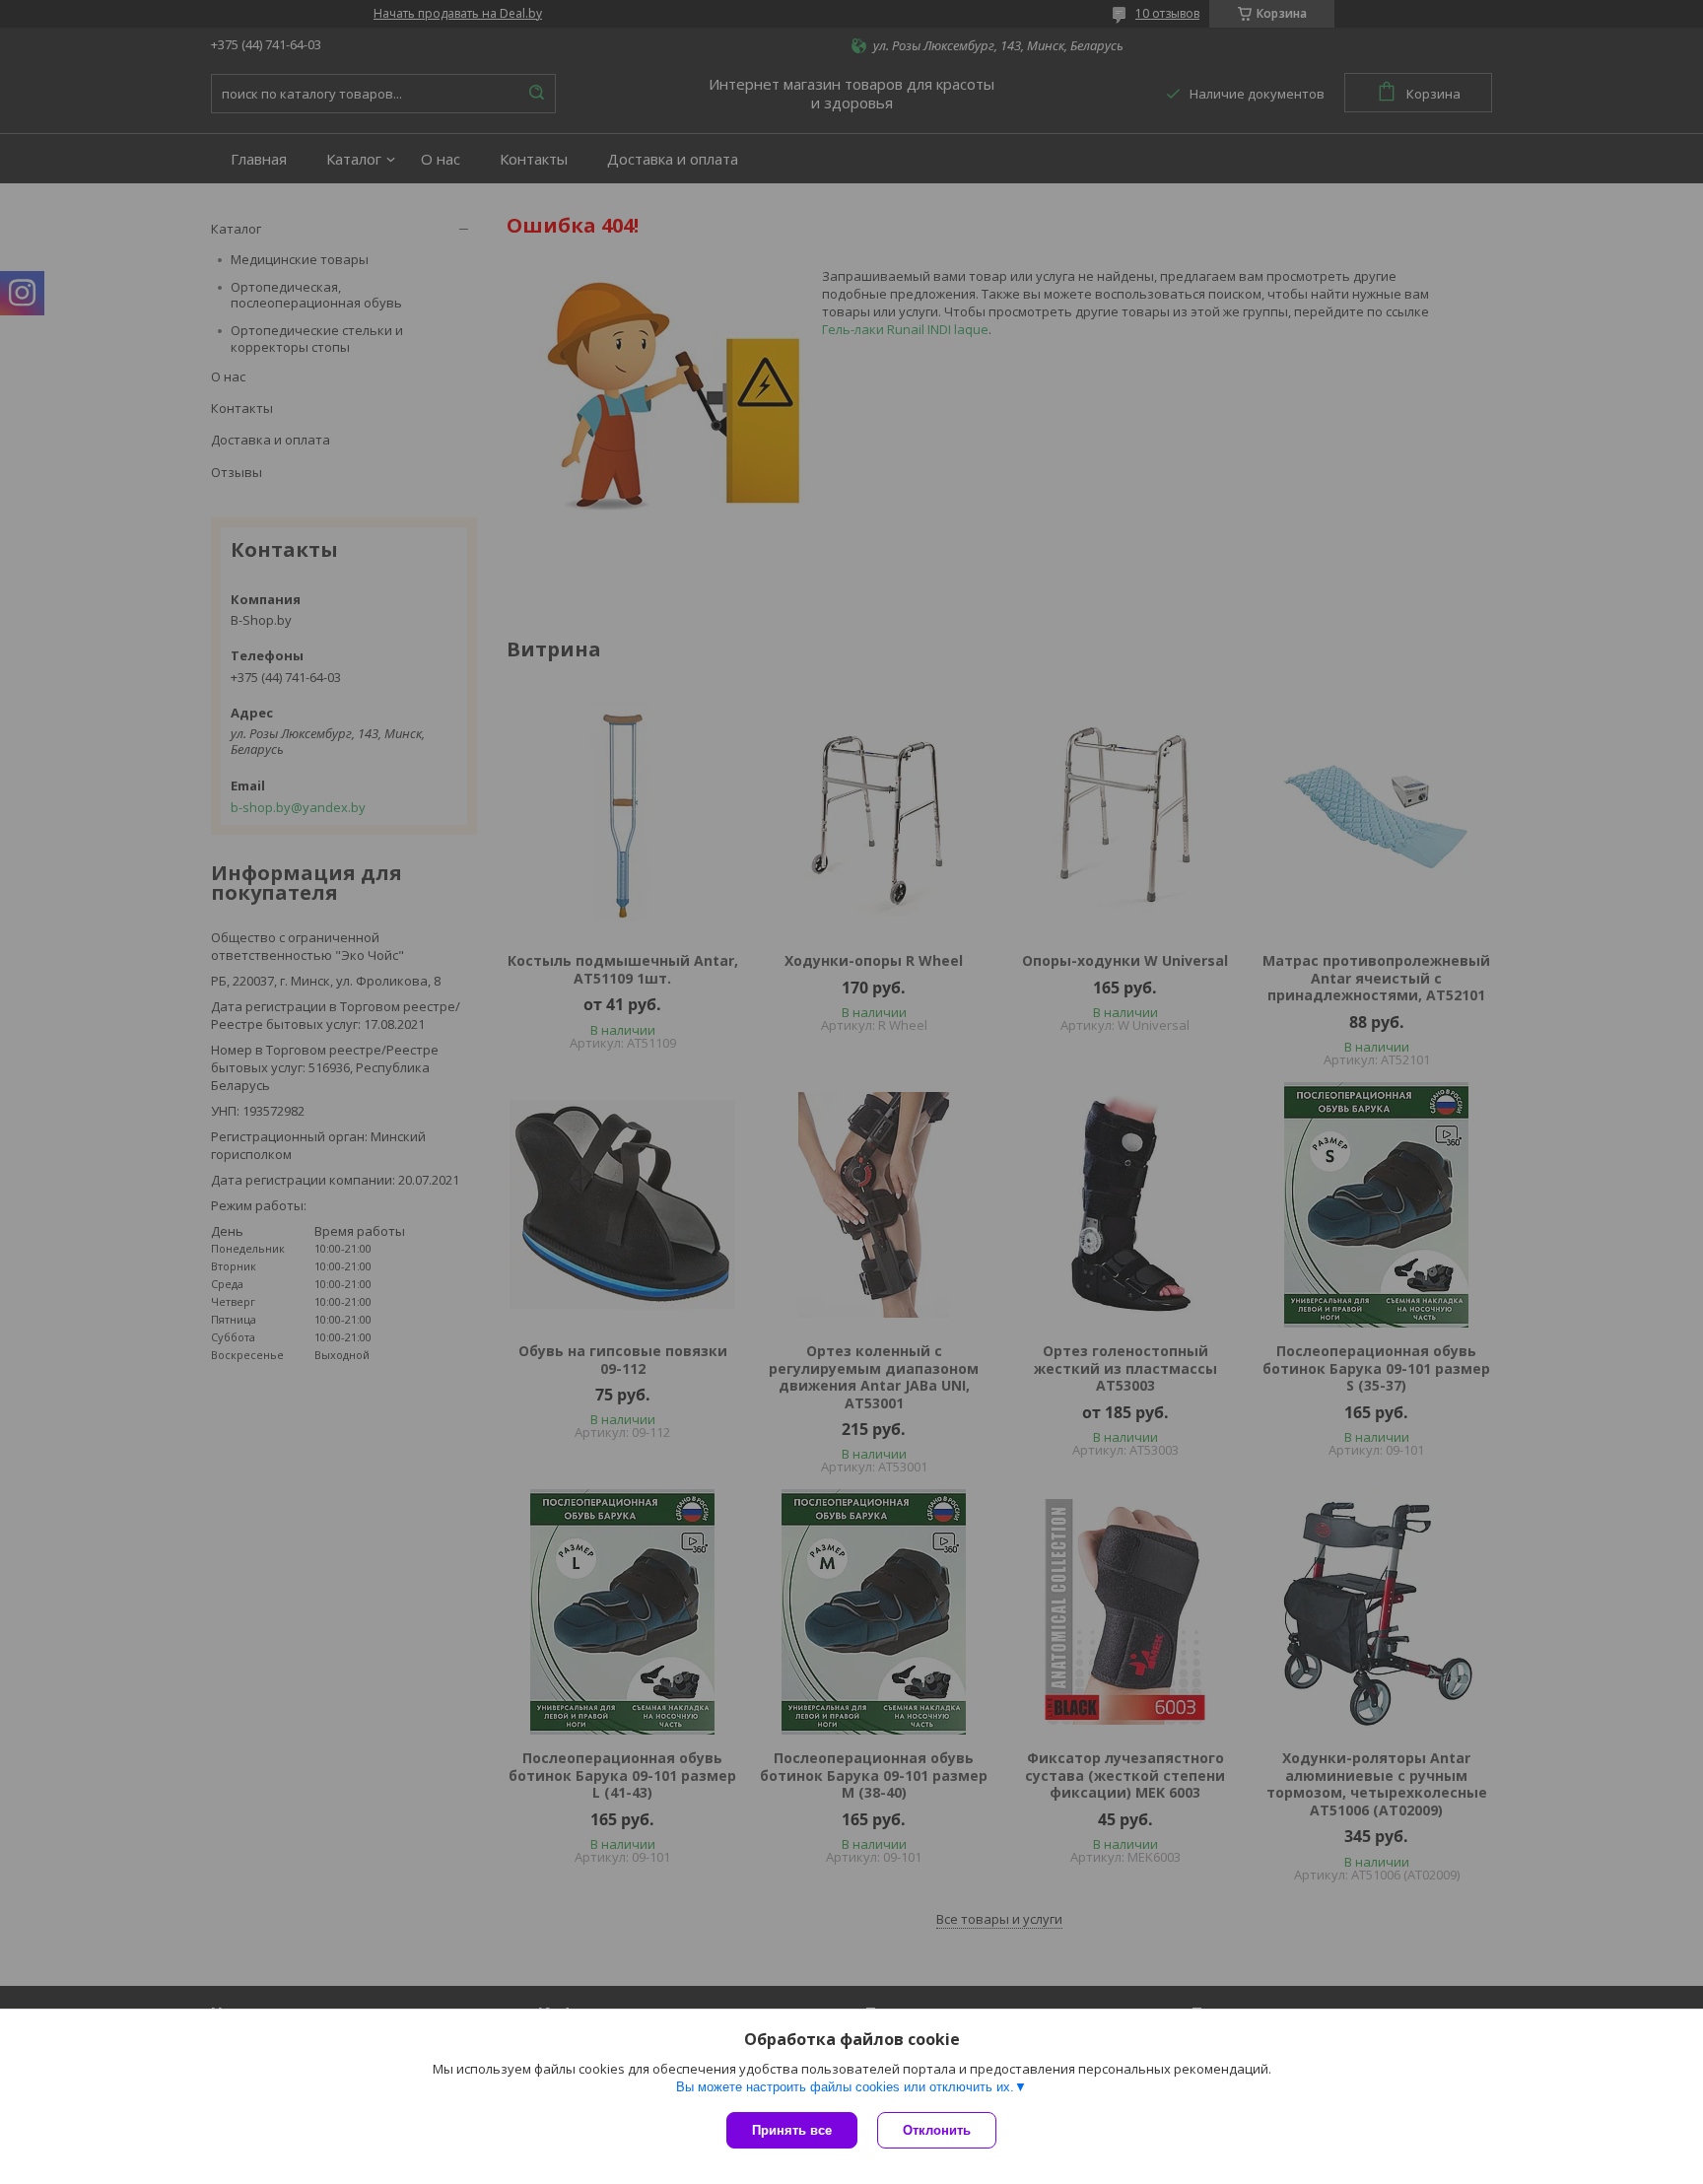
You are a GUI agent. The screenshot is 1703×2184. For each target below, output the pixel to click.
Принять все (792, 2130)
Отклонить (937, 2130)
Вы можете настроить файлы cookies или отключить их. (845, 2087)
